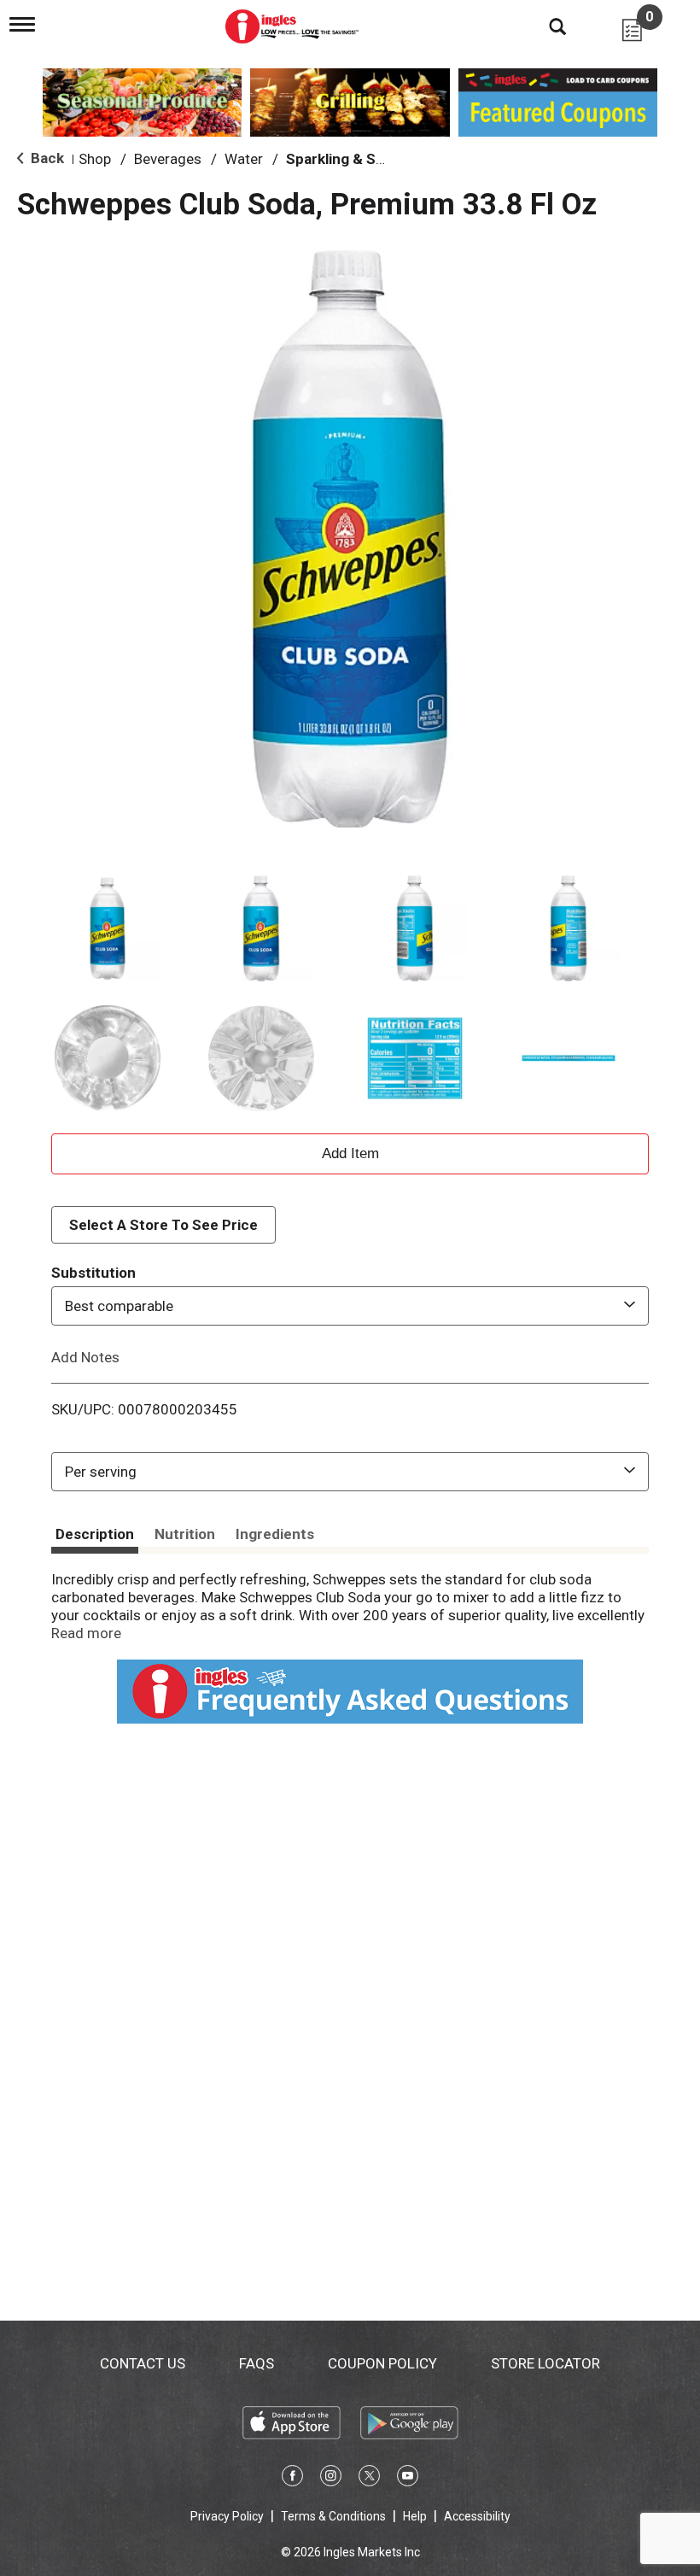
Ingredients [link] (275, 1534)
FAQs (257, 2363)
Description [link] (95, 1534)
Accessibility (477, 2516)
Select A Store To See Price (163, 1225)
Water (244, 159)
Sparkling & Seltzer (351, 159)
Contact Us (143, 2363)
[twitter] (369, 2479)
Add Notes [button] (85, 1357)
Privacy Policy (227, 2516)
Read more (86, 1633)
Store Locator (545, 2363)
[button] (108, 928)
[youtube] (408, 2479)
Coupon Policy (382, 2363)
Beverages (168, 159)
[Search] (545, 26)
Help (415, 2516)
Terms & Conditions (333, 2516)
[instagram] (331, 2479)
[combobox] (350, 1306)
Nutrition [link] (185, 1534)
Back (46, 158)
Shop (95, 159)
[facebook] (292, 2479)
